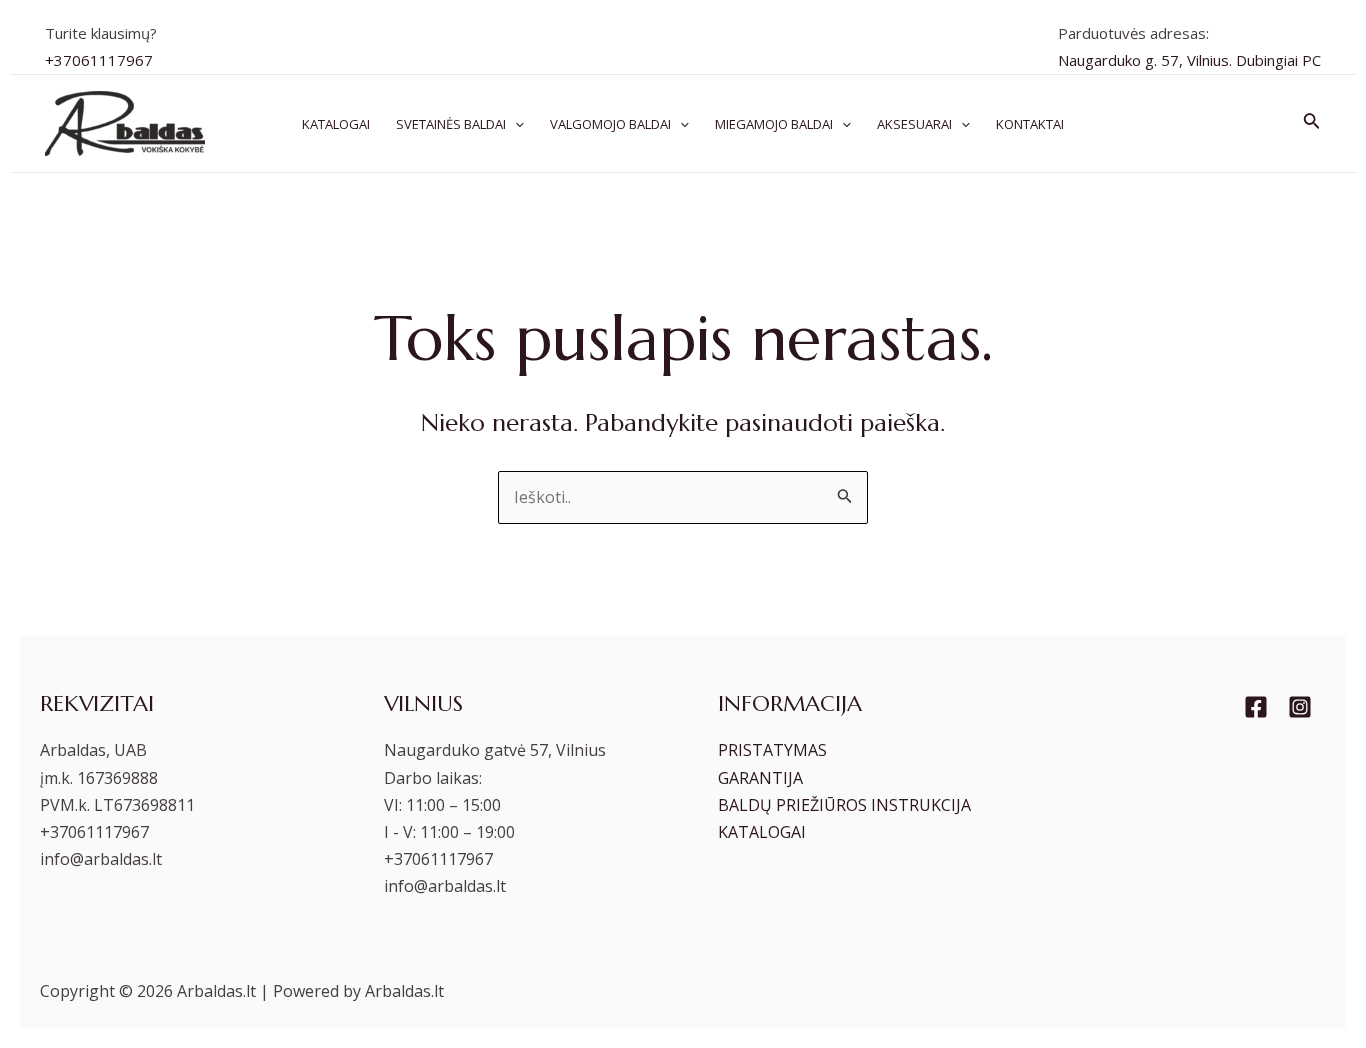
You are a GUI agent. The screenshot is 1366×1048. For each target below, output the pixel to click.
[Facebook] (1256, 707)
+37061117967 (99, 60)
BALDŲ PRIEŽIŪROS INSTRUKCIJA (844, 805)
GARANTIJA (760, 778)
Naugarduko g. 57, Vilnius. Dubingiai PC (1189, 60)
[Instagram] (1300, 707)
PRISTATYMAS (772, 750)
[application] (515, 124)
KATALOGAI (762, 832)
